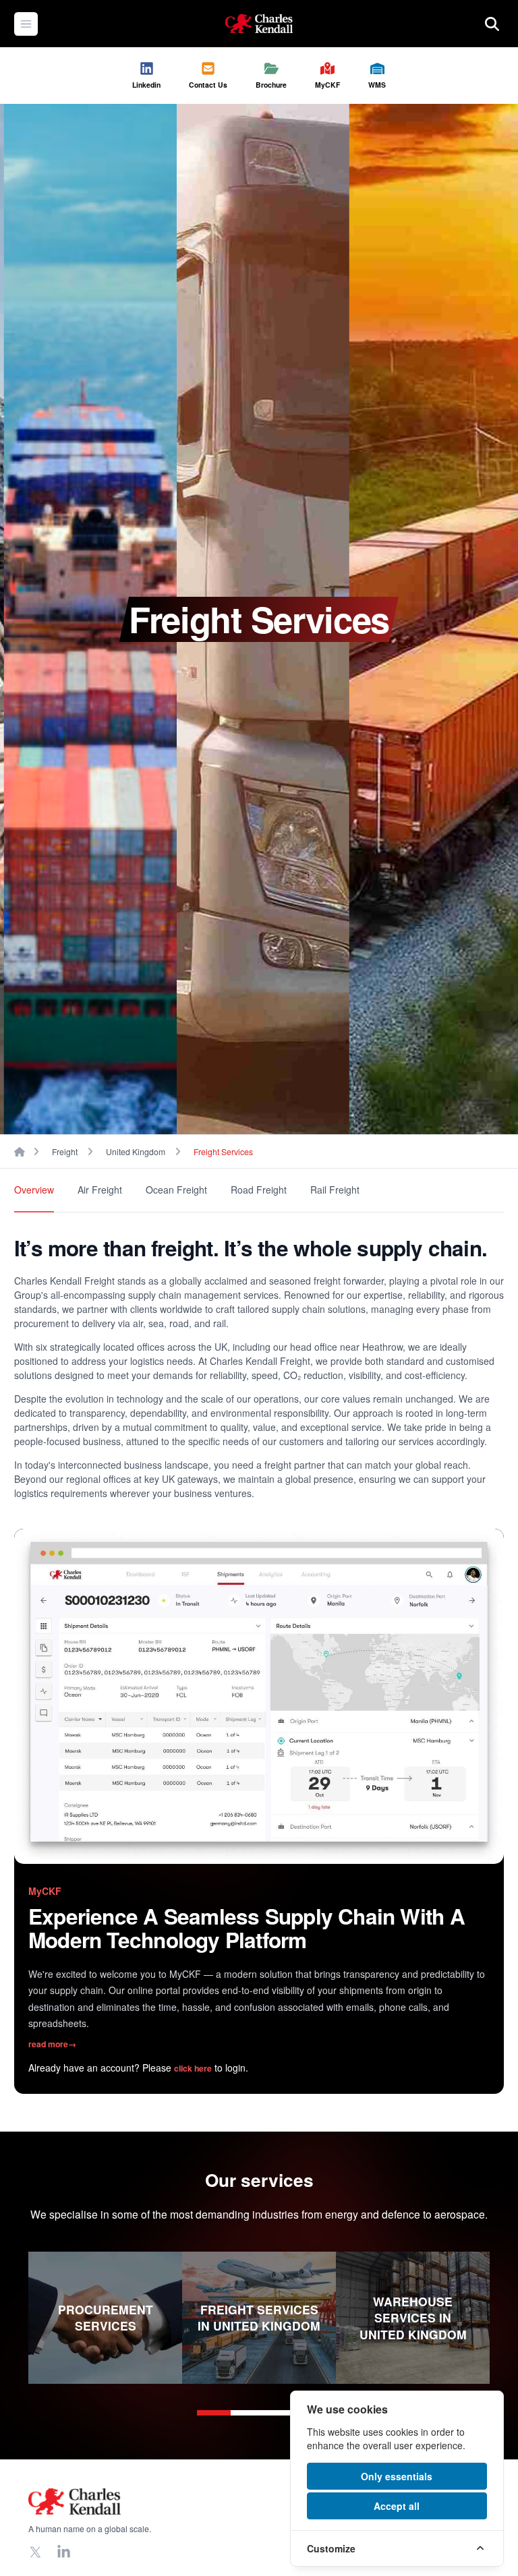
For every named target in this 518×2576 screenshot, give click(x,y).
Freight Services (223, 1151)
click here (193, 2068)
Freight (65, 1151)
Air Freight (100, 1190)
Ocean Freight (176, 1190)
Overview (34, 1190)
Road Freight (259, 1190)
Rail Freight (335, 1190)
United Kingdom (136, 1151)
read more (52, 2044)
